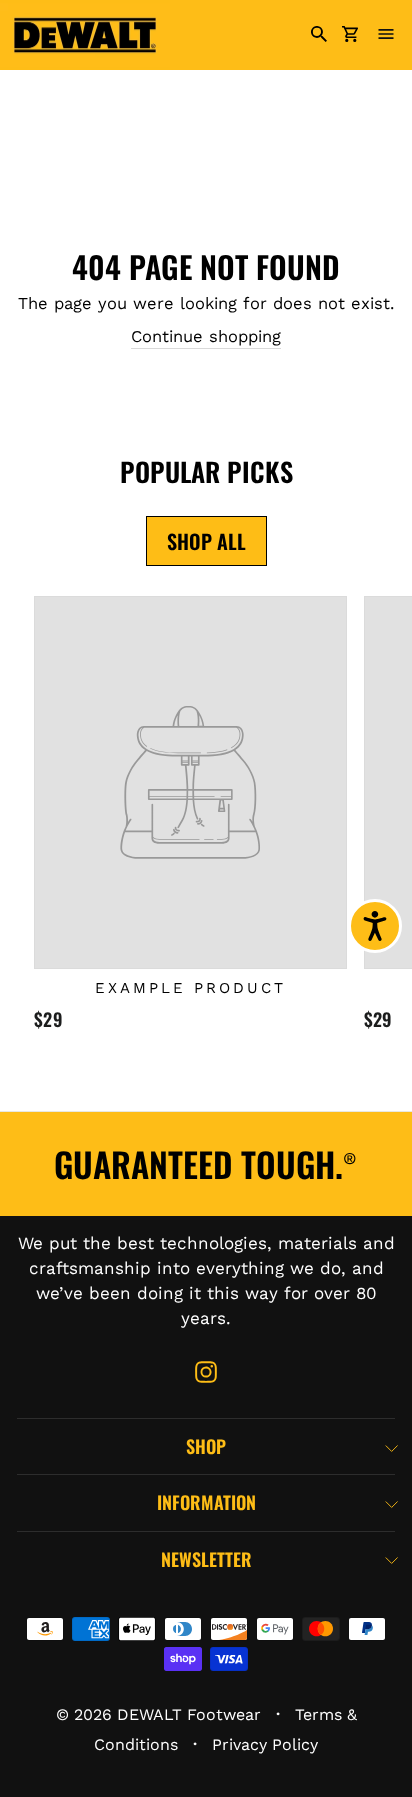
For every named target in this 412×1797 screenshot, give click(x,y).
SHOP (206, 1446)
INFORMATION (206, 1502)
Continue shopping (206, 336)
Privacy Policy (265, 1744)
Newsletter (206, 1559)
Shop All (206, 541)
